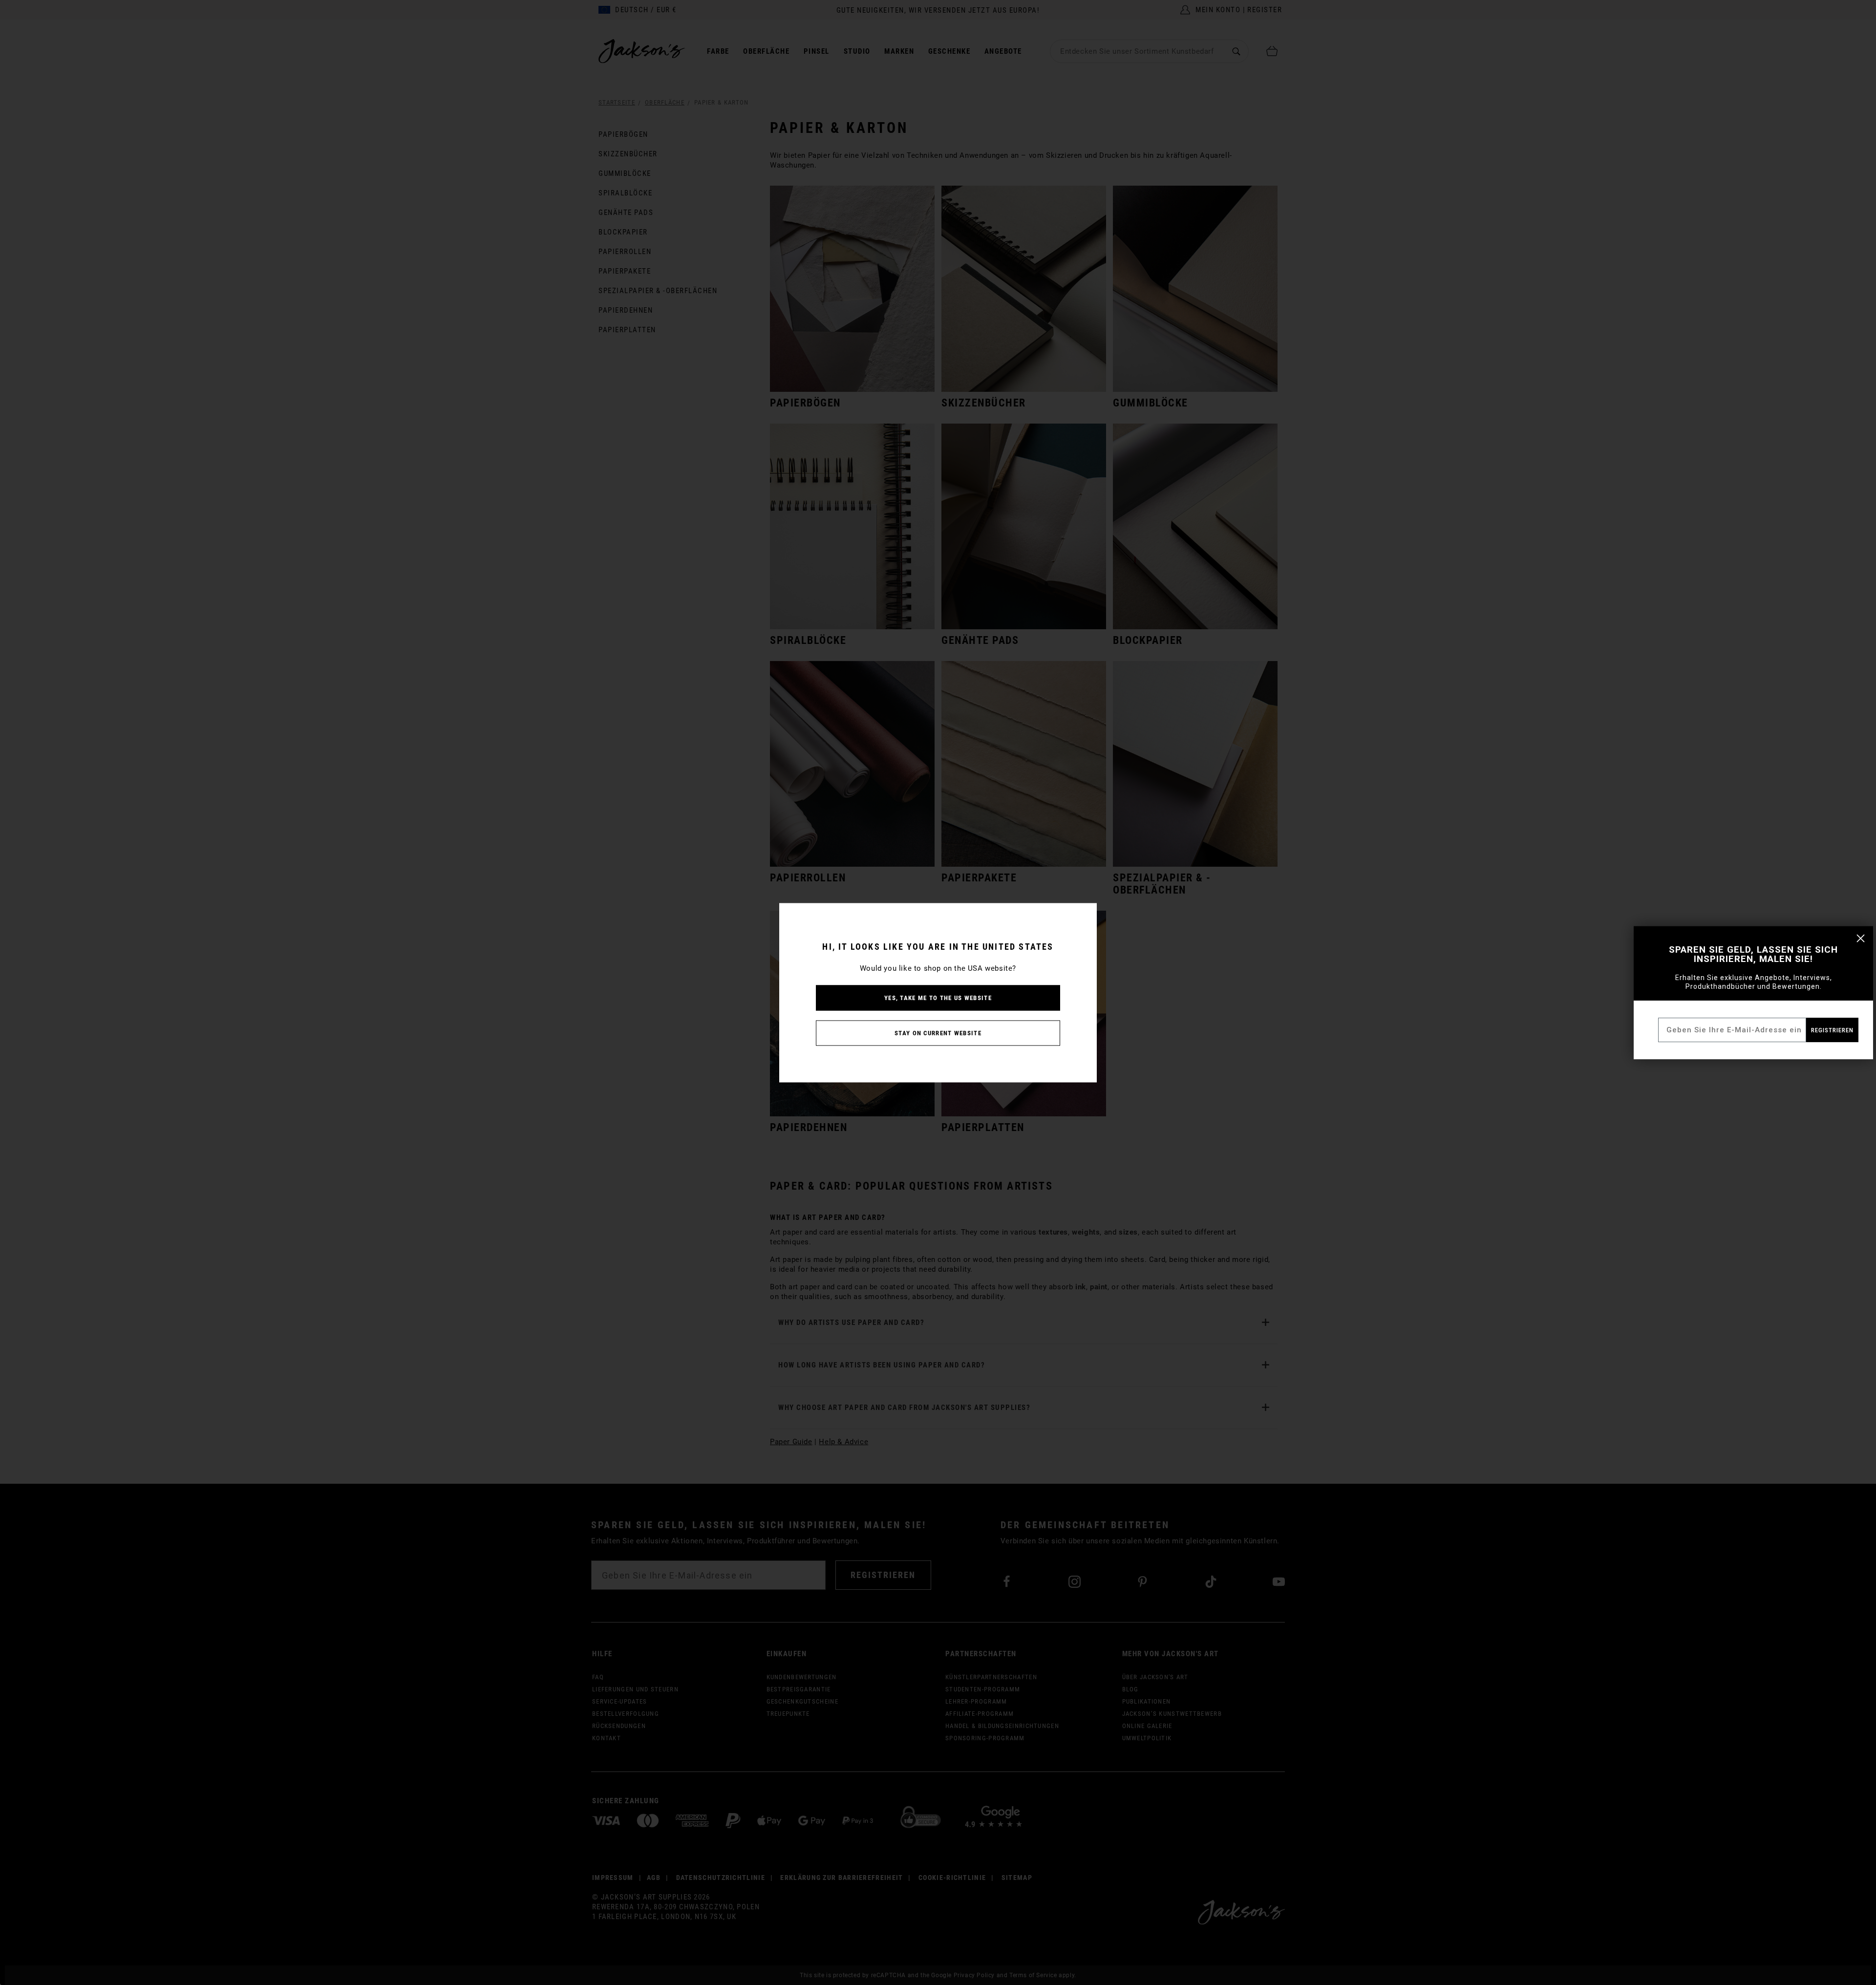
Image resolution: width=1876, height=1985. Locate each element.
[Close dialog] (1861, 938)
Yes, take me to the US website (938, 997)
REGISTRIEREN (1832, 1030)
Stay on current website (938, 1033)
